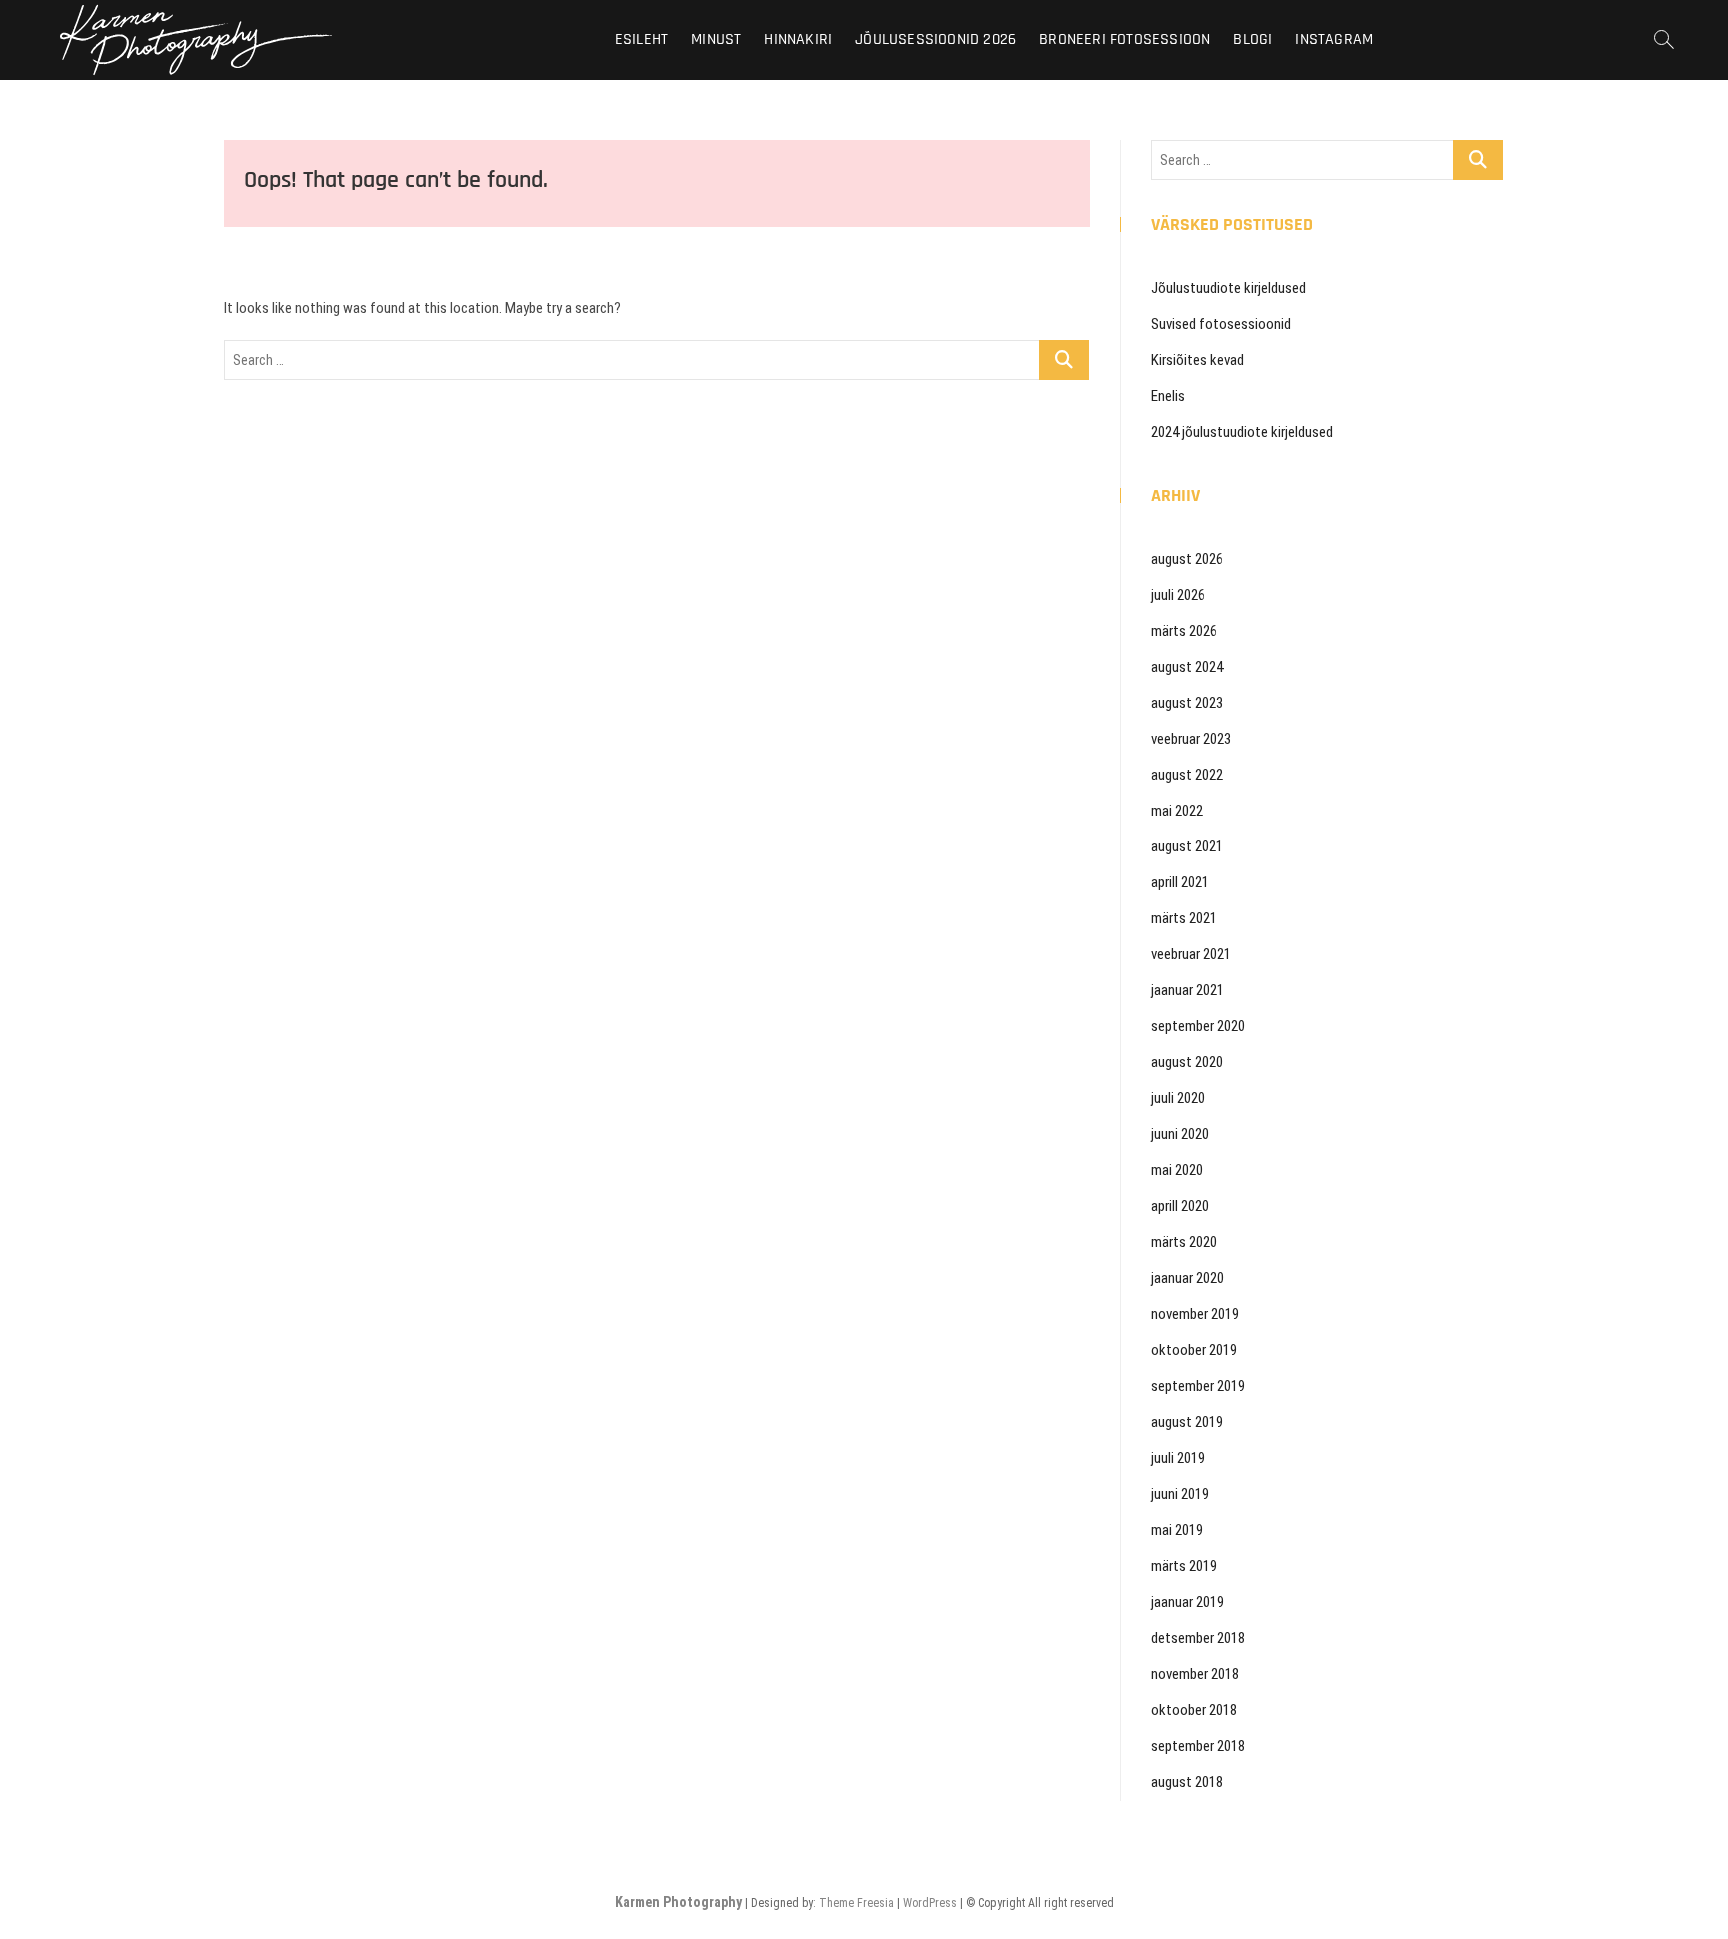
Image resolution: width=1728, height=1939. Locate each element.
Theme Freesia (856, 1903)
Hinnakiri (798, 39)
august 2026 (1187, 559)
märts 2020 (1184, 1242)
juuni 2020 (1180, 1134)
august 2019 (1187, 1422)
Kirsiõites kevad (1197, 360)
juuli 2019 (1178, 1458)
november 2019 (1195, 1314)
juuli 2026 (1178, 595)
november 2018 (1195, 1674)
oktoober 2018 (1194, 1710)
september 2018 (1198, 1746)
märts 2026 (1184, 631)
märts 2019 (1184, 1566)
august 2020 (1187, 1062)
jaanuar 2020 (1187, 1278)
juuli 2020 (1178, 1098)
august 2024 (1187, 667)
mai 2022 (1177, 811)
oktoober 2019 (1194, 1350)
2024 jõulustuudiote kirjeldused (1242, 432)
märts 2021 (1184, 918)
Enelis (1168, 396)
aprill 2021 (1180, 882)
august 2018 (1187, 1782)
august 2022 (1187, 775)
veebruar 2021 (1191, 954)
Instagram (1334, 39)
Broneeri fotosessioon (1124, 39)
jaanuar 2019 (1187, 1602)
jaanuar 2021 (1187, 990)
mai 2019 (1177, 1530)
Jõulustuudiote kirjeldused (1228, 288)
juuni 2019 (1180, 1494)
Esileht (641, 39)
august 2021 (1187, 846)
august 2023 (1187, 703)
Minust (716, 39)
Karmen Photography (678, 1902)
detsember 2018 (1198, 1638)
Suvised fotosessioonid (1221, 324)
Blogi (1252, 39)
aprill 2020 (1180, 1206)
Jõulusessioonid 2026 (935, 39)
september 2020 (1198, 1026)
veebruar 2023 (1191, 739)
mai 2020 (1177, 1170)
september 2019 (1198, 1386)
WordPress (930, 1903)
